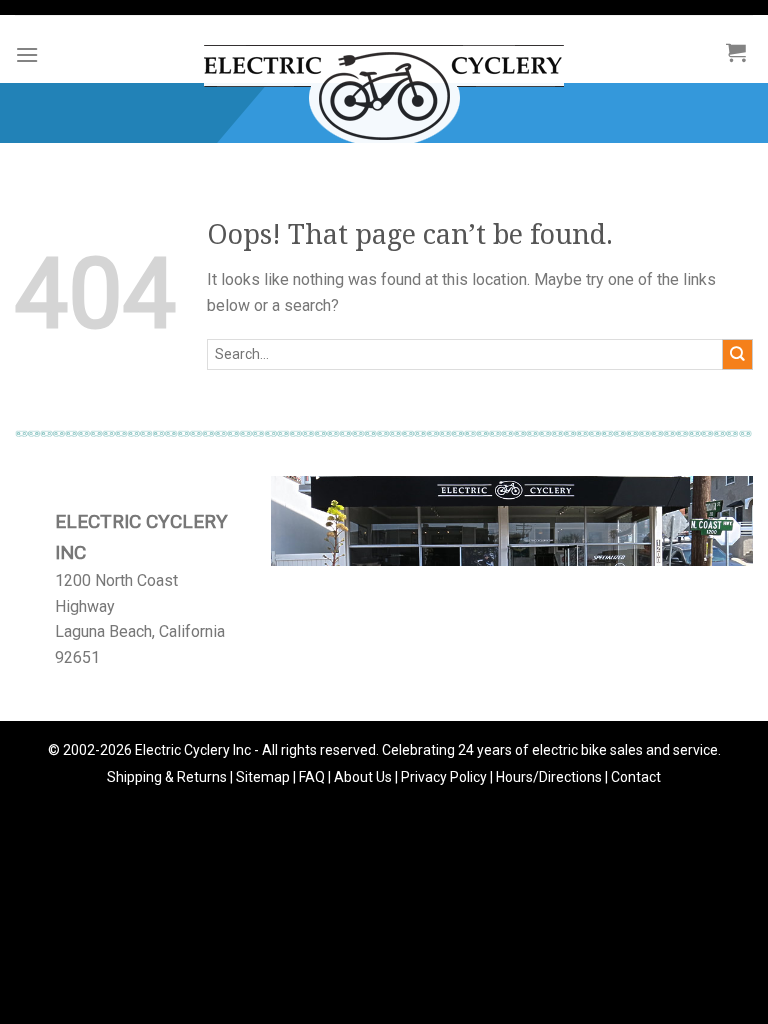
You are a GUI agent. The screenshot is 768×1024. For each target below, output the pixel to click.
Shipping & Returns (167, 777)
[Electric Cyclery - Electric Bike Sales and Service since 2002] (384, 86)
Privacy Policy (444, 777)
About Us (363, 777)
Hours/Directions (549, 777)
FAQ (312, 777)
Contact (636, 777)
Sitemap (263, 777)
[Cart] (736, 52)
